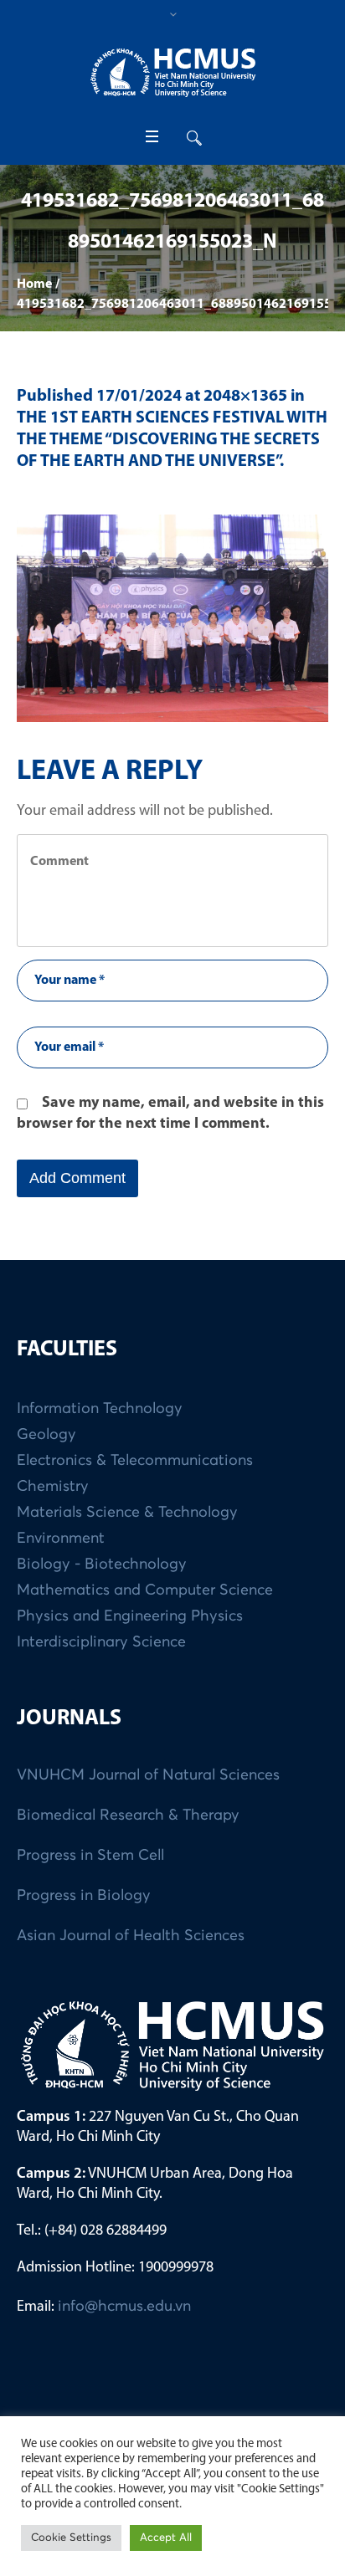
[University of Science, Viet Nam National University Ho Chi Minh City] (172, 72)
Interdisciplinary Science (101, 1642)
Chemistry (53, 1487)
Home (34, 284)
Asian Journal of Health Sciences (131, 1936)
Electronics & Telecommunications (135, 1461)
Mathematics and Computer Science (145, 1590)
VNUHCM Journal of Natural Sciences (148, 1775)
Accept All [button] (166, 2538)
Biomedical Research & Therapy (128, 1815)
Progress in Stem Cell (90, 1856)
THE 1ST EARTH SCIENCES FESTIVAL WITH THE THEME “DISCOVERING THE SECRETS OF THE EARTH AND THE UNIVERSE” (172, 440)
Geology (46, 1435)
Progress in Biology (84, 1896)
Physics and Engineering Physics (130, 1616)
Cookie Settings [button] (71, 2538)
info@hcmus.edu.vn (124, 2307)
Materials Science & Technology (127, 1513)
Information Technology (100, 1409)
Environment (61, 1539)
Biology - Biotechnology (102, 1565)
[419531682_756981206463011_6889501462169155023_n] (172, 618)
